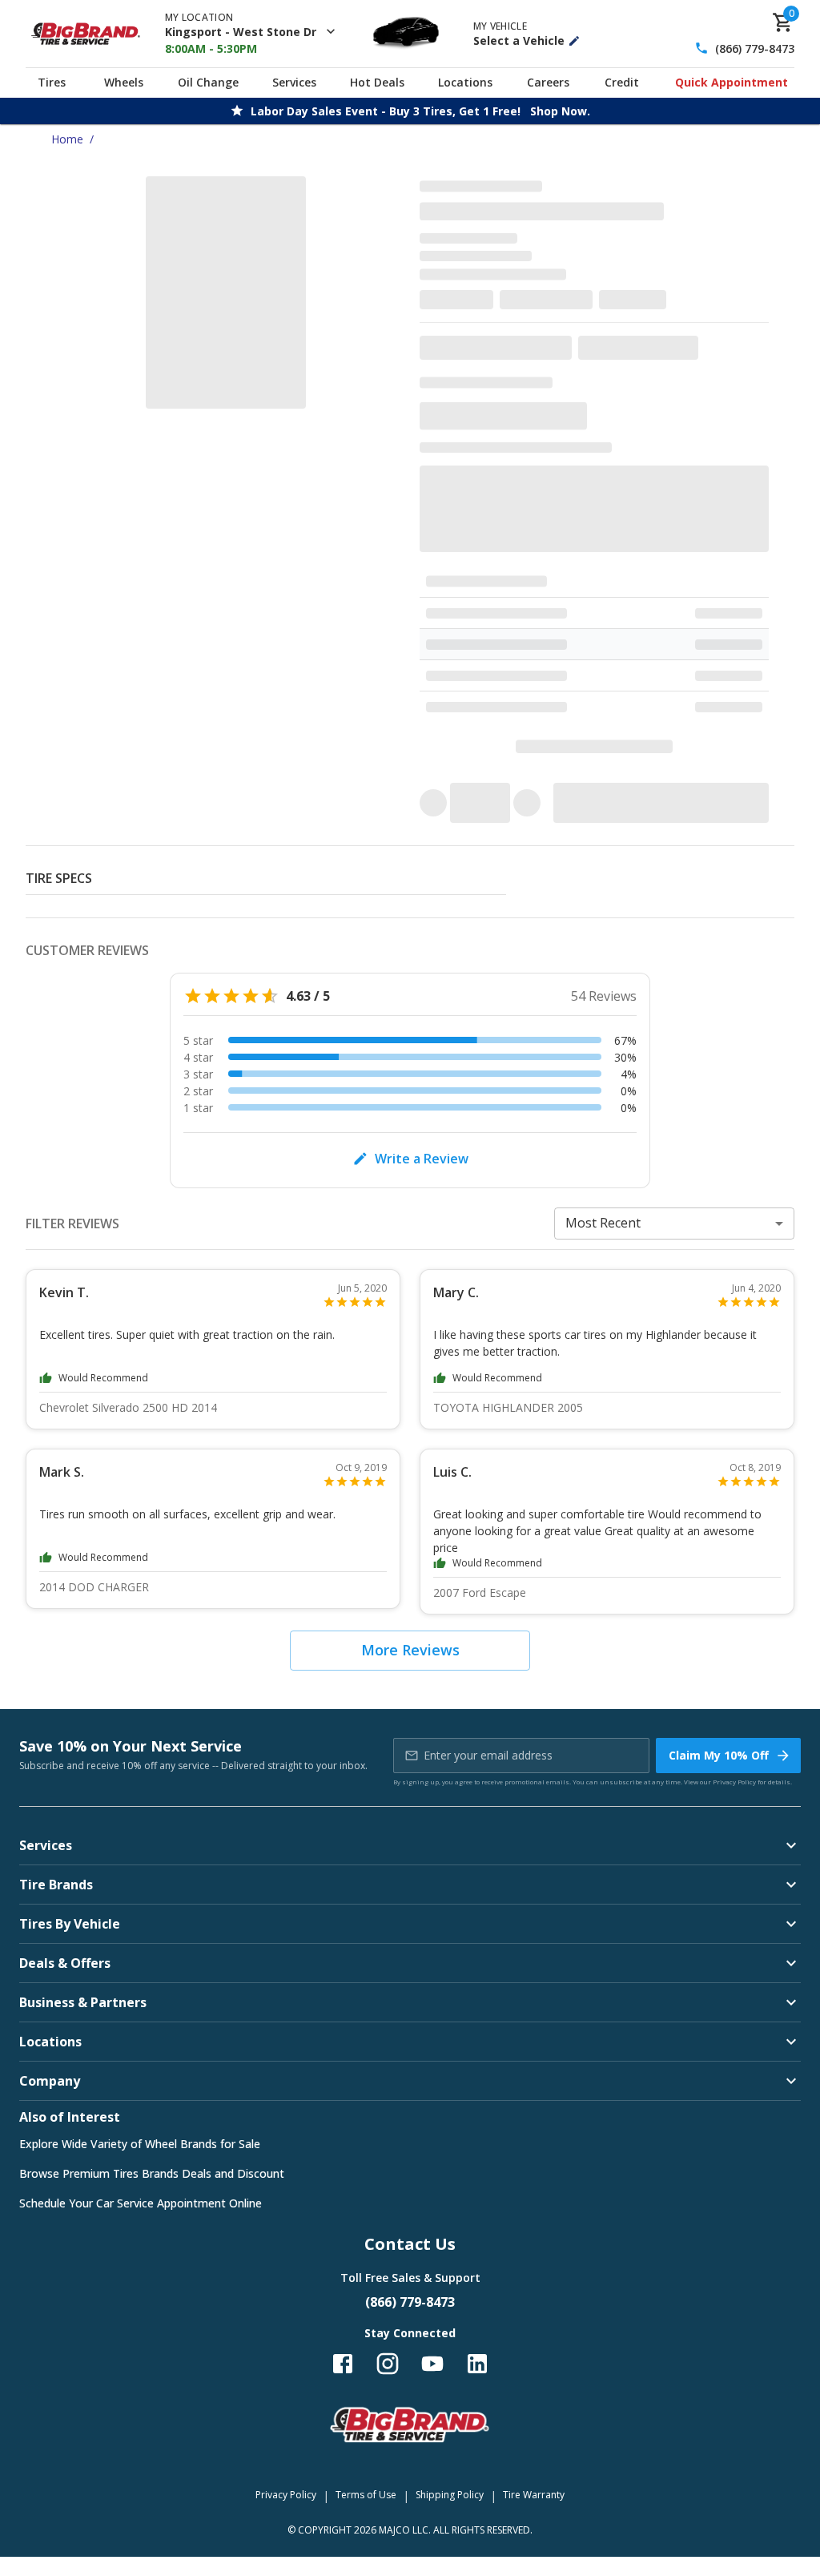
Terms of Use (366, 2495)
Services (294, 82)
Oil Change (208, 82)
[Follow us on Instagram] (388, 2364)
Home (67, 139)
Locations (465, 82)
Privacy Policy (734, 1782)
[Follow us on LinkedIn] (477, 2364)
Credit (622, 82)
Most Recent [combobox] (603, 1223)
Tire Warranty (534, 2495)
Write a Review (422, 1159)
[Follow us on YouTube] (432, 2364)
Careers (548, 82)
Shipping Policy (450, 2495)
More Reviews (410, 1650)
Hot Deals (377, 82)
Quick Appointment (732, 82)
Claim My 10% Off (719, 1755)
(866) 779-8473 (755, 48)
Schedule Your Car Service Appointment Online (141, 2203)
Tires (52, 82)
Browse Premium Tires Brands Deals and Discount (152, 2173)
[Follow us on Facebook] (343, 2364)
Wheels (124, 82)
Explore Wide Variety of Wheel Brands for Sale (140, 2144)
